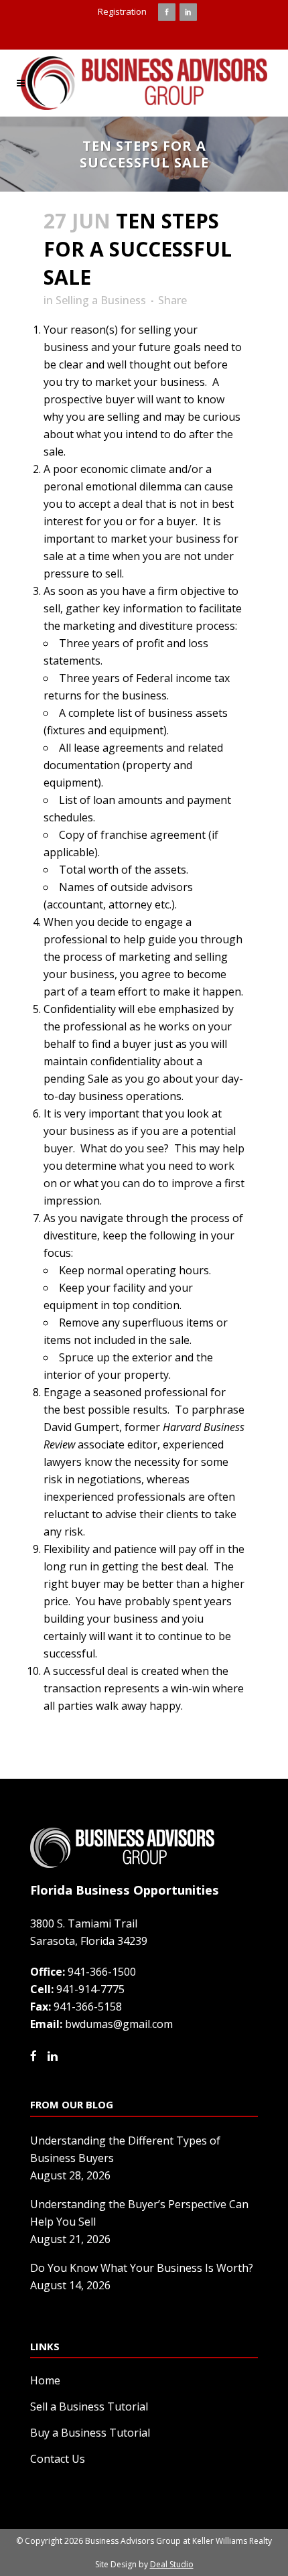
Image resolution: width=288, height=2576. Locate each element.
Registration (122, 11)
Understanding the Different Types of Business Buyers (125, 2149)
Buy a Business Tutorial (90, 2433)
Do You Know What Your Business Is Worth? (142, 2268)
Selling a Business (101, 300)
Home (45, 2380)
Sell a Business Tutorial (89, 2406)
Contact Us (58, 2459)
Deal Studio (172, 2564)
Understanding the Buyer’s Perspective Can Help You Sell (139, 2213)
